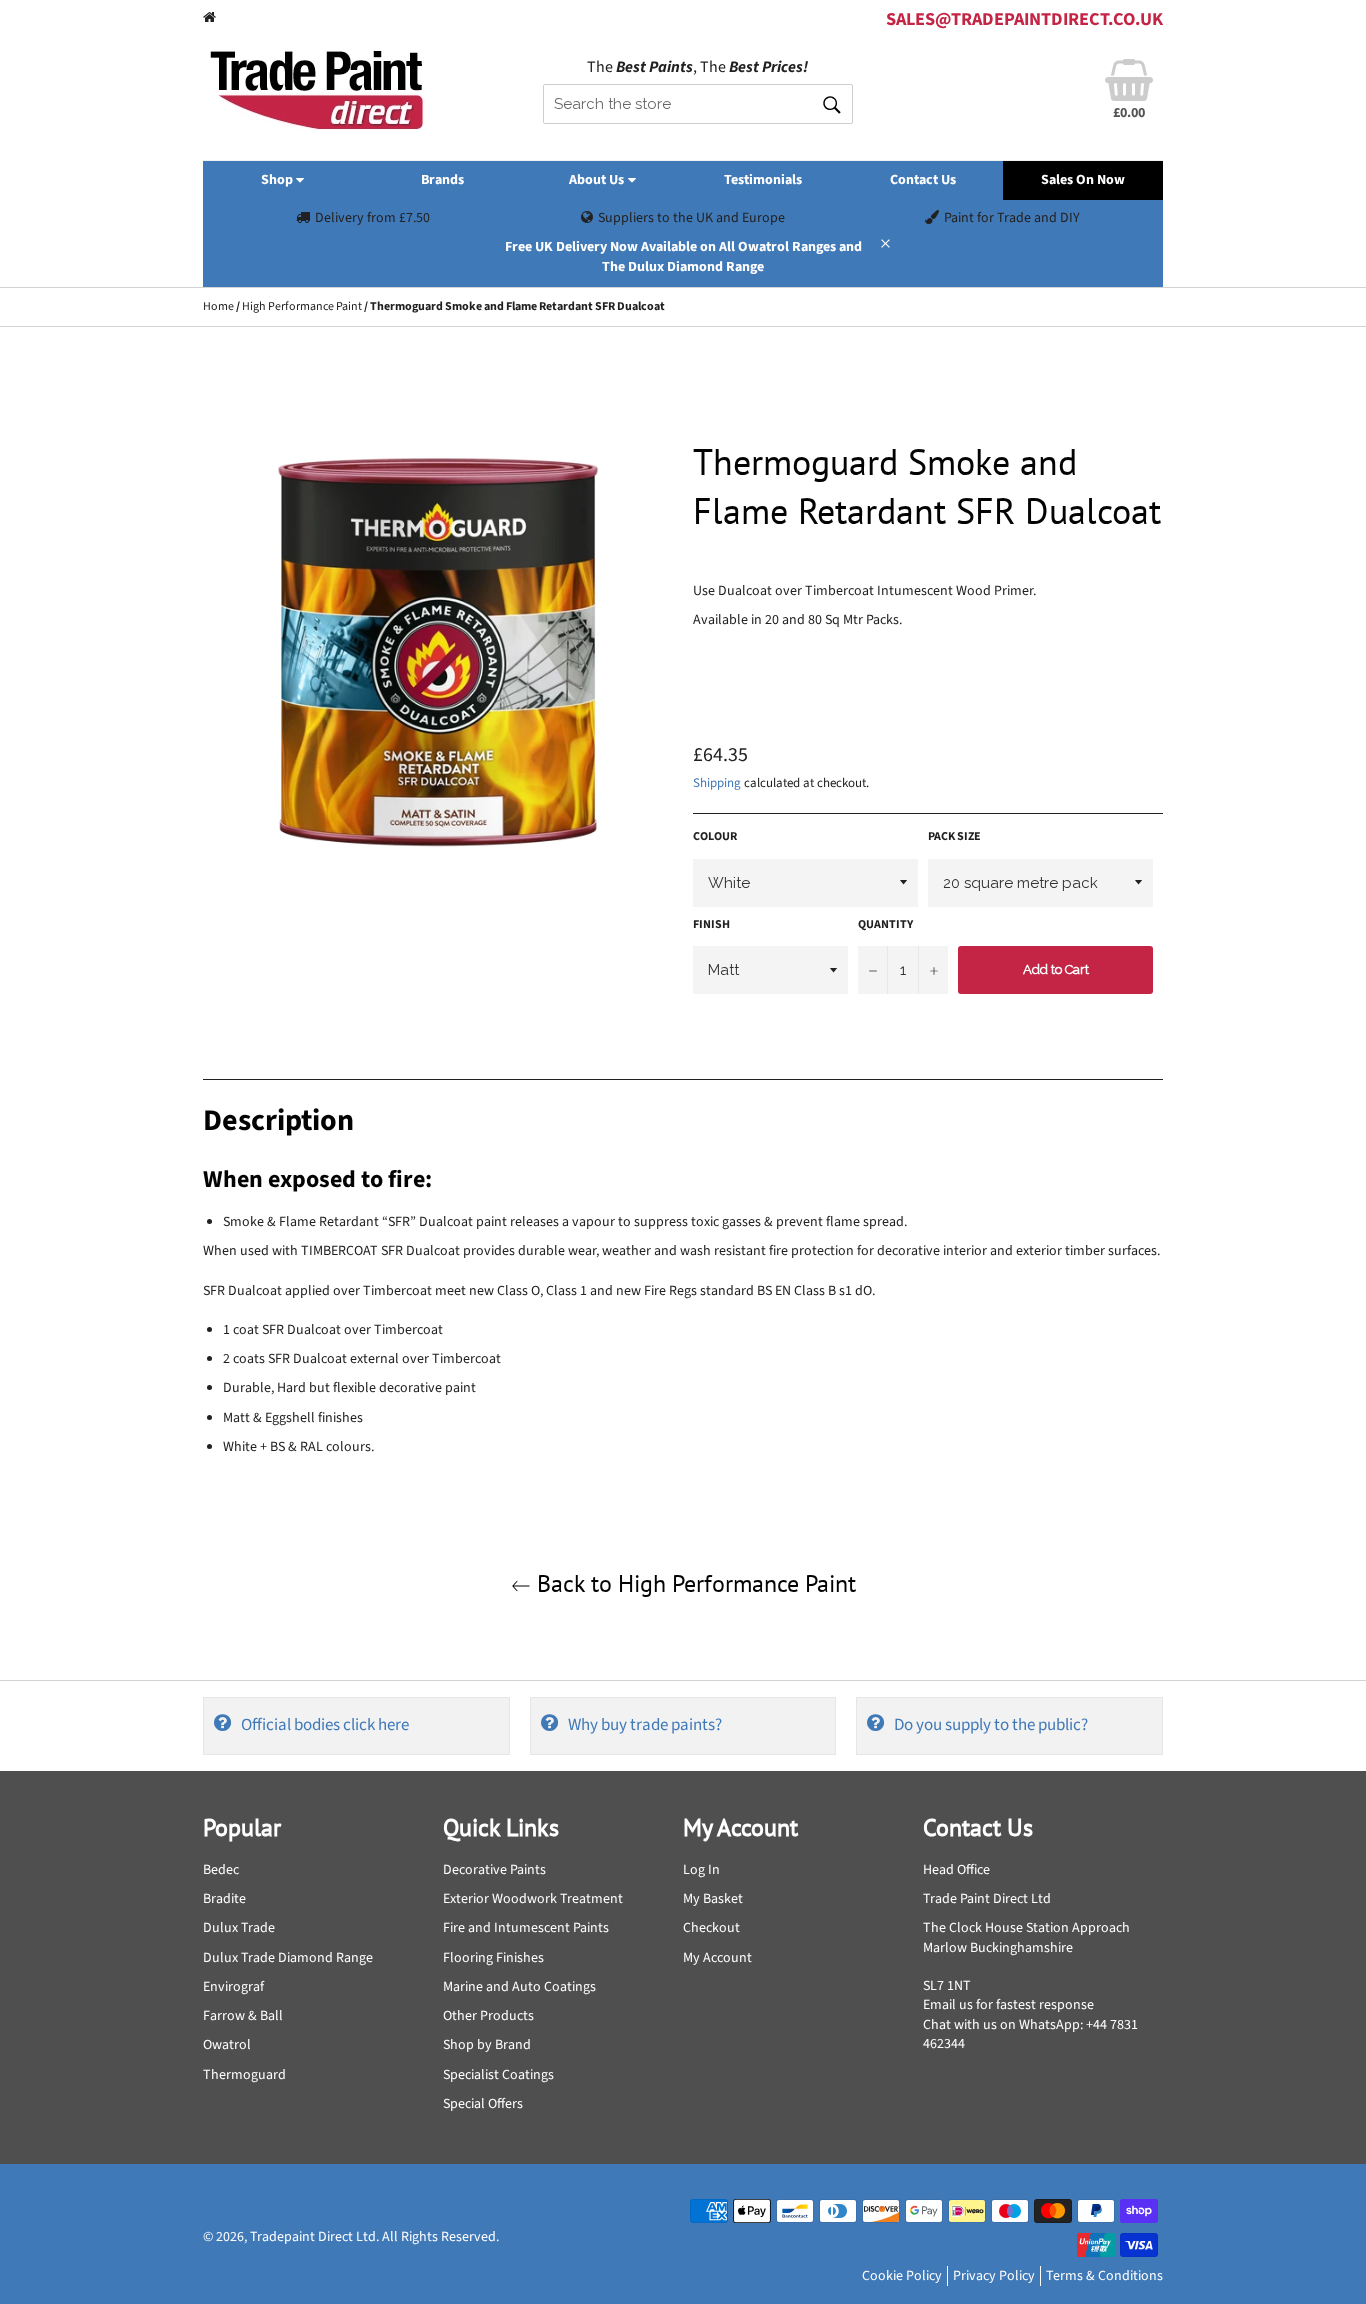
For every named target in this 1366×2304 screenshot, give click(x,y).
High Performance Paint (302, 306)
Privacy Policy (994, 2276)
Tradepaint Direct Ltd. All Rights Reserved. (374, 2237)
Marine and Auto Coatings (519, 1987)
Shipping (717, 783)
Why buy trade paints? (645, 1725)
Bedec (221, 1870)
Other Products (488, 2016)
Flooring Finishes (493, 1958)
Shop (278, 180)
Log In (701, 1870)
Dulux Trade (239, 1928)
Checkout (711, 1928)
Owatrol (227, 2045)
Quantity (885, 925)
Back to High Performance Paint (693, 1583)
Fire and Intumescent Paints (526, 1928)
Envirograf (233, 1987)
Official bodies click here (325, 1725)
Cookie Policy (902, 2276)
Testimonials (763, 180)
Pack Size (954, 837)
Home (218, 306)
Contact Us (923, 180)
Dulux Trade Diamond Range (288, 1958)
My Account (717, 1958)
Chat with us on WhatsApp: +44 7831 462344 (1030, 2034)
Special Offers (483, 2104)
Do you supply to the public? (991, 1725)
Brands (442, 180)
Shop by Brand (487, 2045)
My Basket (713, 1899)
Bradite (224, 1899)
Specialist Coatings (498, 2075)
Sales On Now (1083, 180)
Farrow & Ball (243, 2016)
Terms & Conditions (1104, 2276)
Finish (711, 925)
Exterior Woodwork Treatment (533, 1899)
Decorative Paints (494, 1870)
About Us (598, 180)
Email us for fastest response (1008, 2005)
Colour (715, 837)
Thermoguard (244, 2075)
